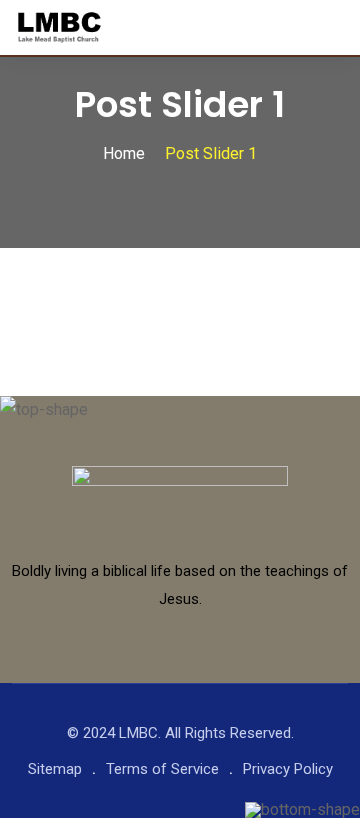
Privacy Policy (288, 769)
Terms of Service (162, 769)
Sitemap (55, 769)
